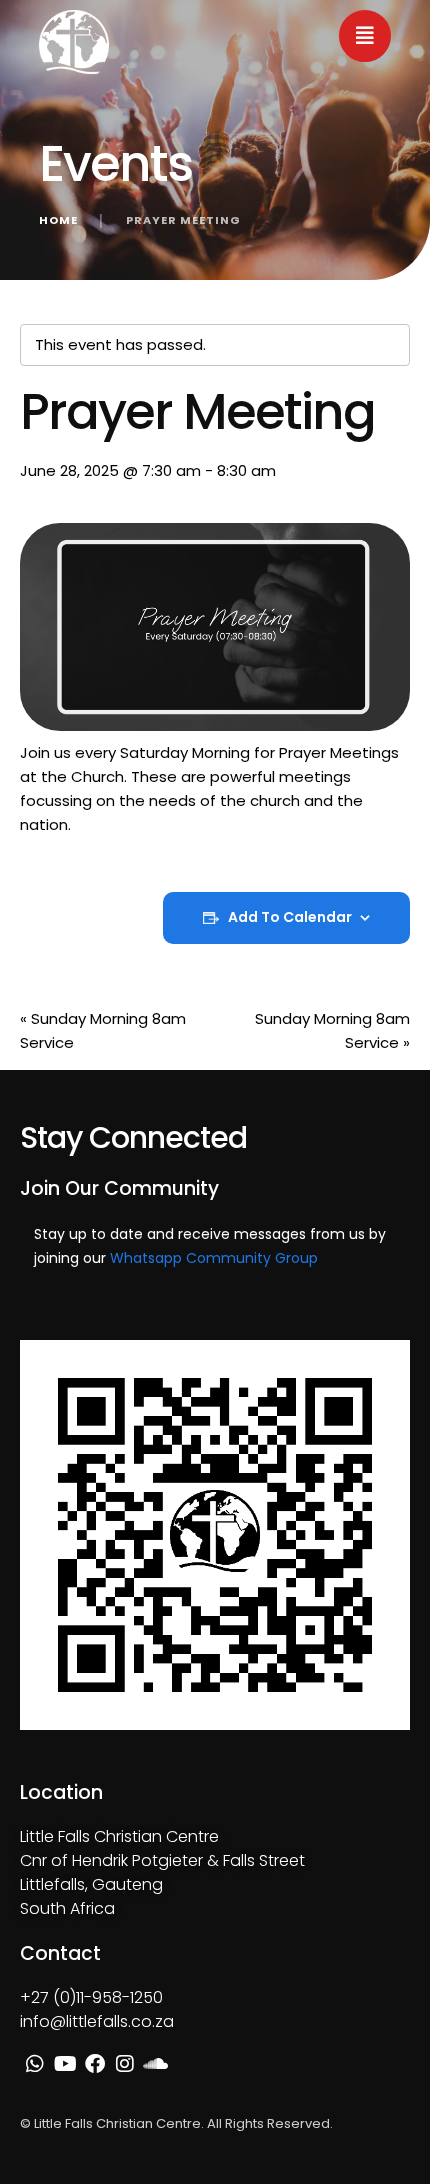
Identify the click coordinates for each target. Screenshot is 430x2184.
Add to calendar (290, 917)
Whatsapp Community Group (214, 1258)
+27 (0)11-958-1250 (91, 1997)
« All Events (60, 291)
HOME (58, 220)
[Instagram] (125, 2064)
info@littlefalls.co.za (97, 2021)
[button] (365, 36)
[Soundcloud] (155, 2064)
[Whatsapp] (35, 2064)
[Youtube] (65, 2064)
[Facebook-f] (95, 2064)
